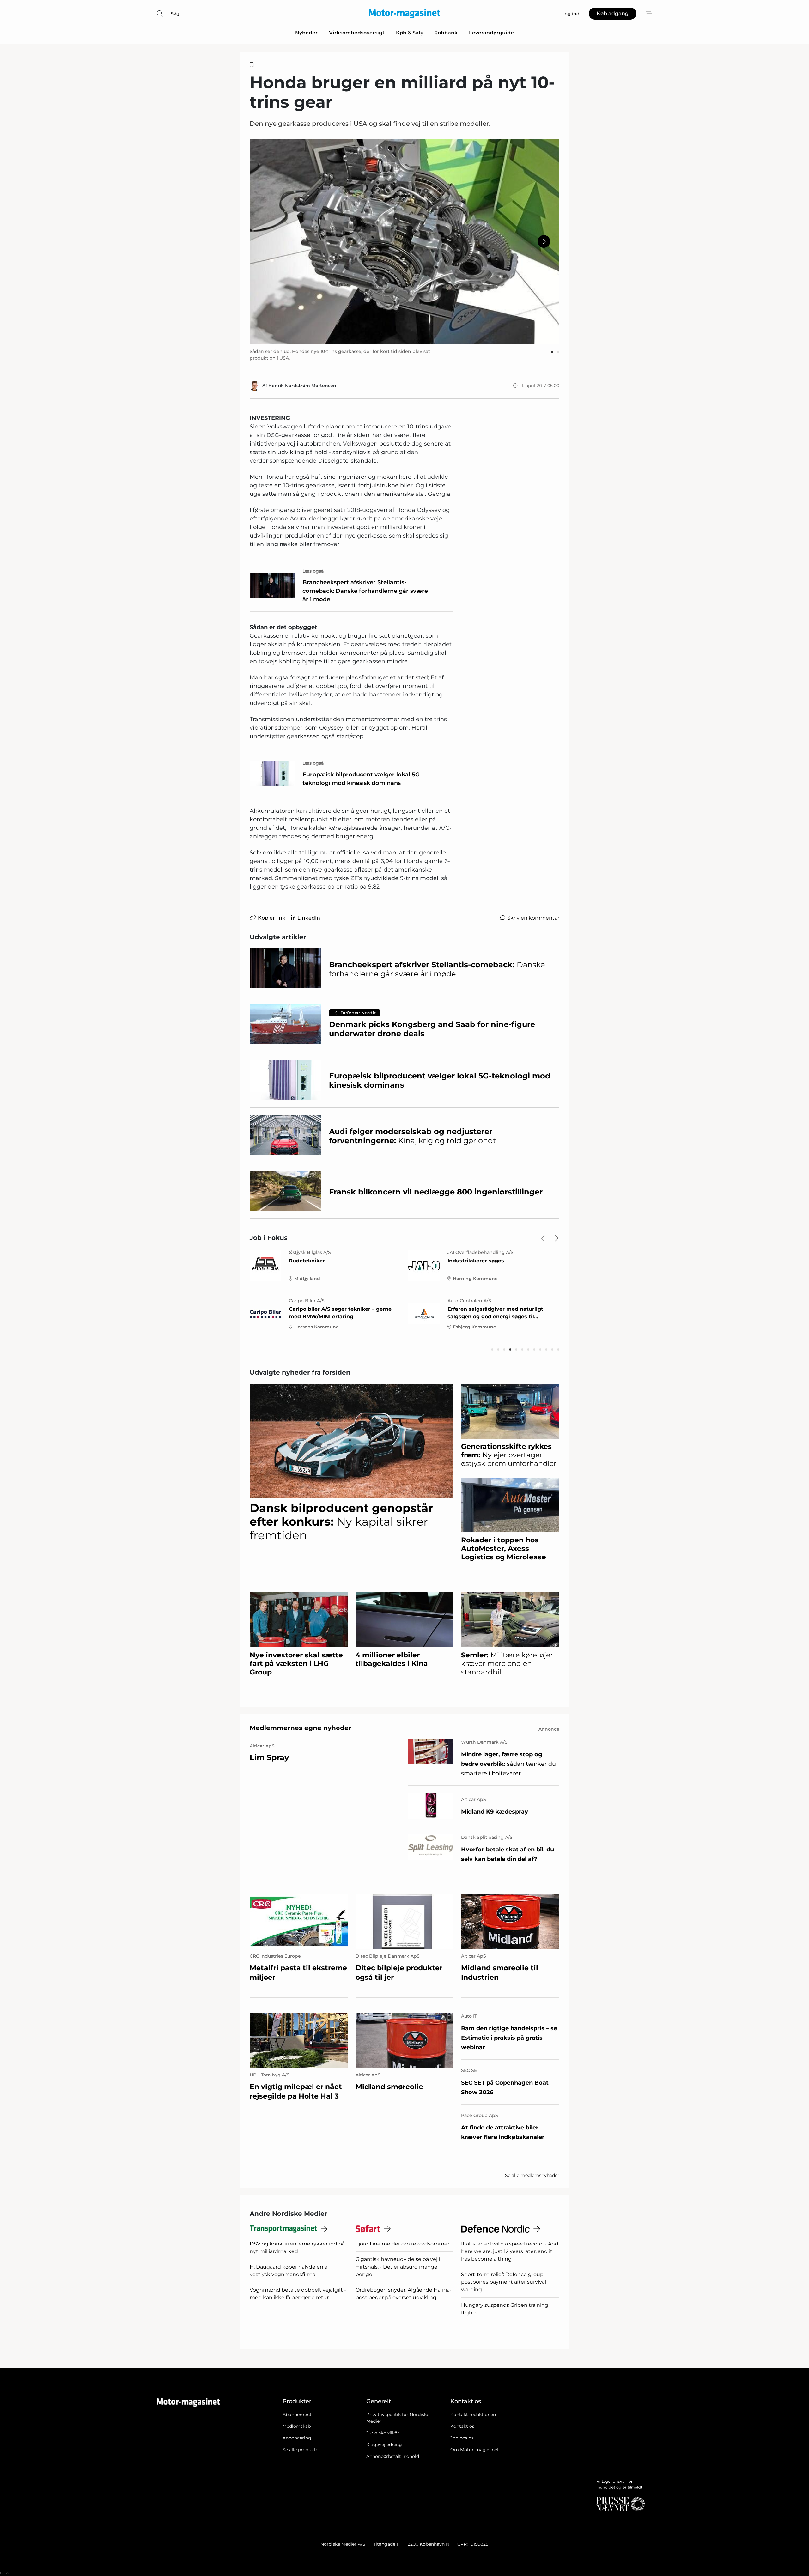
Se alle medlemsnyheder (532, 2175)
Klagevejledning (384, 2445)
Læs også (313, 571)
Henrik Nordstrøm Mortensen (302, 386)
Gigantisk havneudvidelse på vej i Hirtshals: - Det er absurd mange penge (398, 2267)
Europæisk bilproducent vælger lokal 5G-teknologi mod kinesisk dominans (362, 779)
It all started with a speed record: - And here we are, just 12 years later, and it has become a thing (510, 2251)
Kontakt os (462, 2426)
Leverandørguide (491, 33)
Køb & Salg (410, 33)
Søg (175, 14)
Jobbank (446, 33)
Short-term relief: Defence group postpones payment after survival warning (504, 2282)
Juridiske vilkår (383, 2433)
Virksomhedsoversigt (357, 33)
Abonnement (297, 2415)
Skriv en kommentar (533, 918)
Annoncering (297, 2438)
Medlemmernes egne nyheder (301, 1728)
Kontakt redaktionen (473, 2415)
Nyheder (306, 33)
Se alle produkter (301, 2450)
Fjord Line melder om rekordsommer (402, 2244)
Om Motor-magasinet (475, 2450)
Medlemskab (297, 2426)
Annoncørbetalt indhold (393, 2456)
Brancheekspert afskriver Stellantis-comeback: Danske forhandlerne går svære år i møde (365, 591)
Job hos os (462, 2438)
